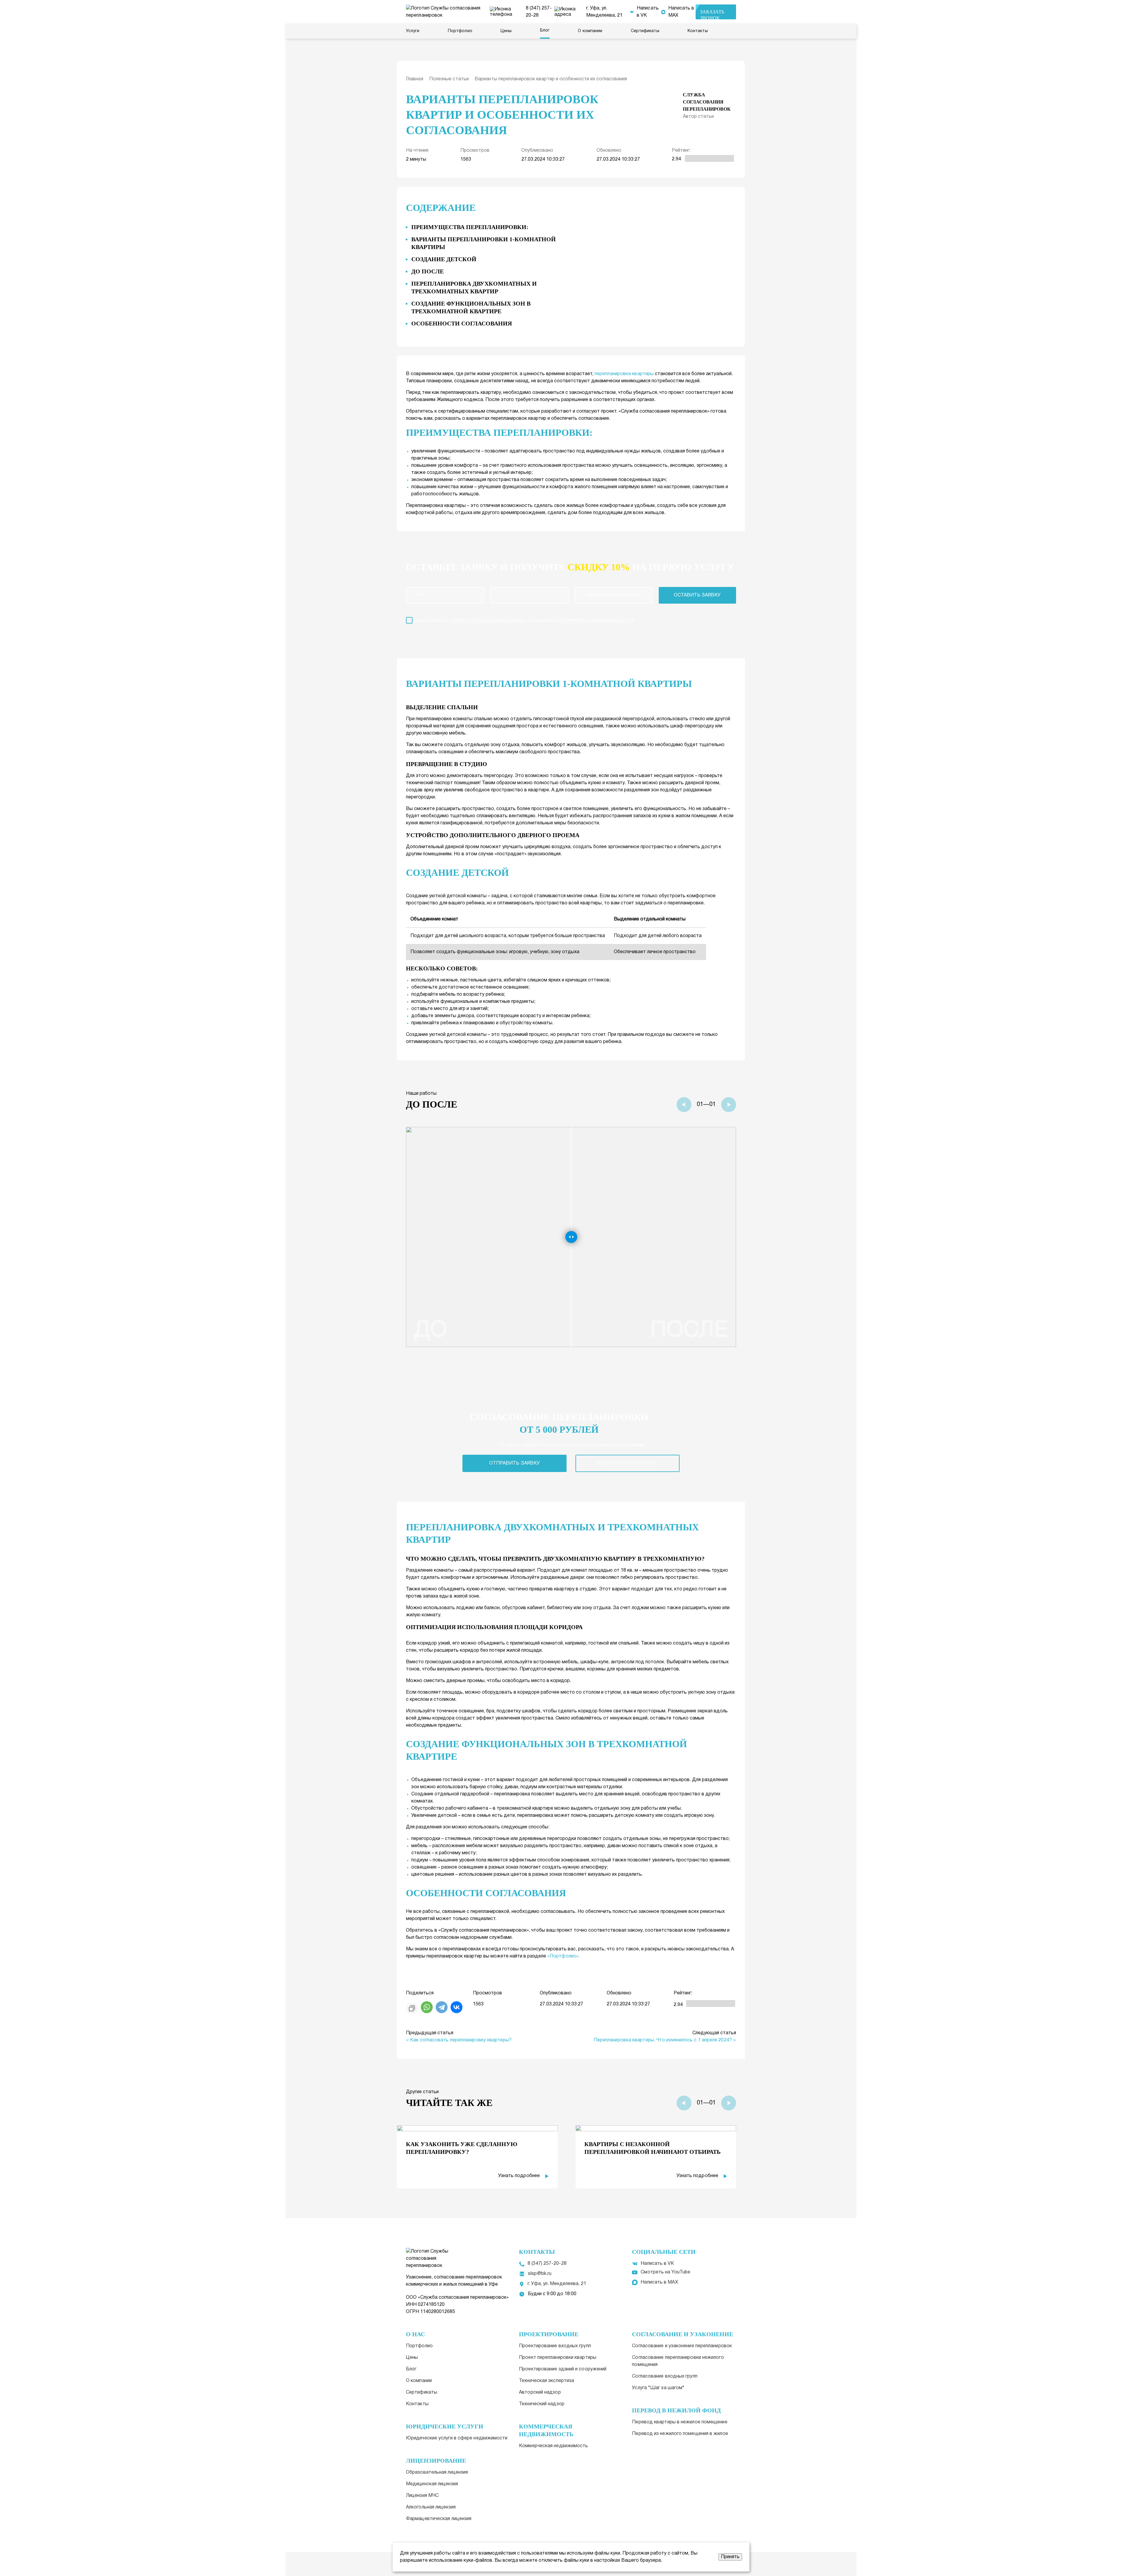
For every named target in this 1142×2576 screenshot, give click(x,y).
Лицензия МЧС (422, 2496)
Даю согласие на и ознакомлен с (525, 621)
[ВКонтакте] (457, 2007)
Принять (730, 2557)
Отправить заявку (514, 1463)
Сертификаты (645, 31)
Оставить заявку (697, 595)
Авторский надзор (540, 2392)
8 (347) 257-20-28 (539, 12)
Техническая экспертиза (546, 2381)
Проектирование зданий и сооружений (563, 2369)
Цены (506, 31)
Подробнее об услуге (628, 1463)
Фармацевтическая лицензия (439, 2519)
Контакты (698, 31)
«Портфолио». (563, 1956)
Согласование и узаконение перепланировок (682, 2346)
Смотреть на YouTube (665, 2272)
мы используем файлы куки (590, 2553)
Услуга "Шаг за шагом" (658, 2388)
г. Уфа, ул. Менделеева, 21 (604, 12)
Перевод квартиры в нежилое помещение (680, 2422)
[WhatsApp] (427, 2007)
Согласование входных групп (665, 2376)
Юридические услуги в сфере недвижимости (457, 2438)
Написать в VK (648, 12)
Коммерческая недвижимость (553, 2446)
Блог (545, 30)
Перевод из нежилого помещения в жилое (680, 2434)
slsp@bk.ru (540, 2274)
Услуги (413, 31)
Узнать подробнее (519, 2176)
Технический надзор (542, 2404)
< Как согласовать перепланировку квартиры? (459, 2040)
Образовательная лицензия (437, 2472)
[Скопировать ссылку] (412, 2008)
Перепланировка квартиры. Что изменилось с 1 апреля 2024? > (665, 2040)
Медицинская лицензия (432, 2484)
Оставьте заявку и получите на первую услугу (570, 567)
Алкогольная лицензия (431, 2507)
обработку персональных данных (488, 621)
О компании (590, 31)
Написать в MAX (681, 12)
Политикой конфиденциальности (597, 621)
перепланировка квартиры (624, 374)
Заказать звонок (712, 14)
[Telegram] (442, 2007)
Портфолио (460, 31)
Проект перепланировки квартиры (558, 2358)
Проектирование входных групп (555, 2346)
